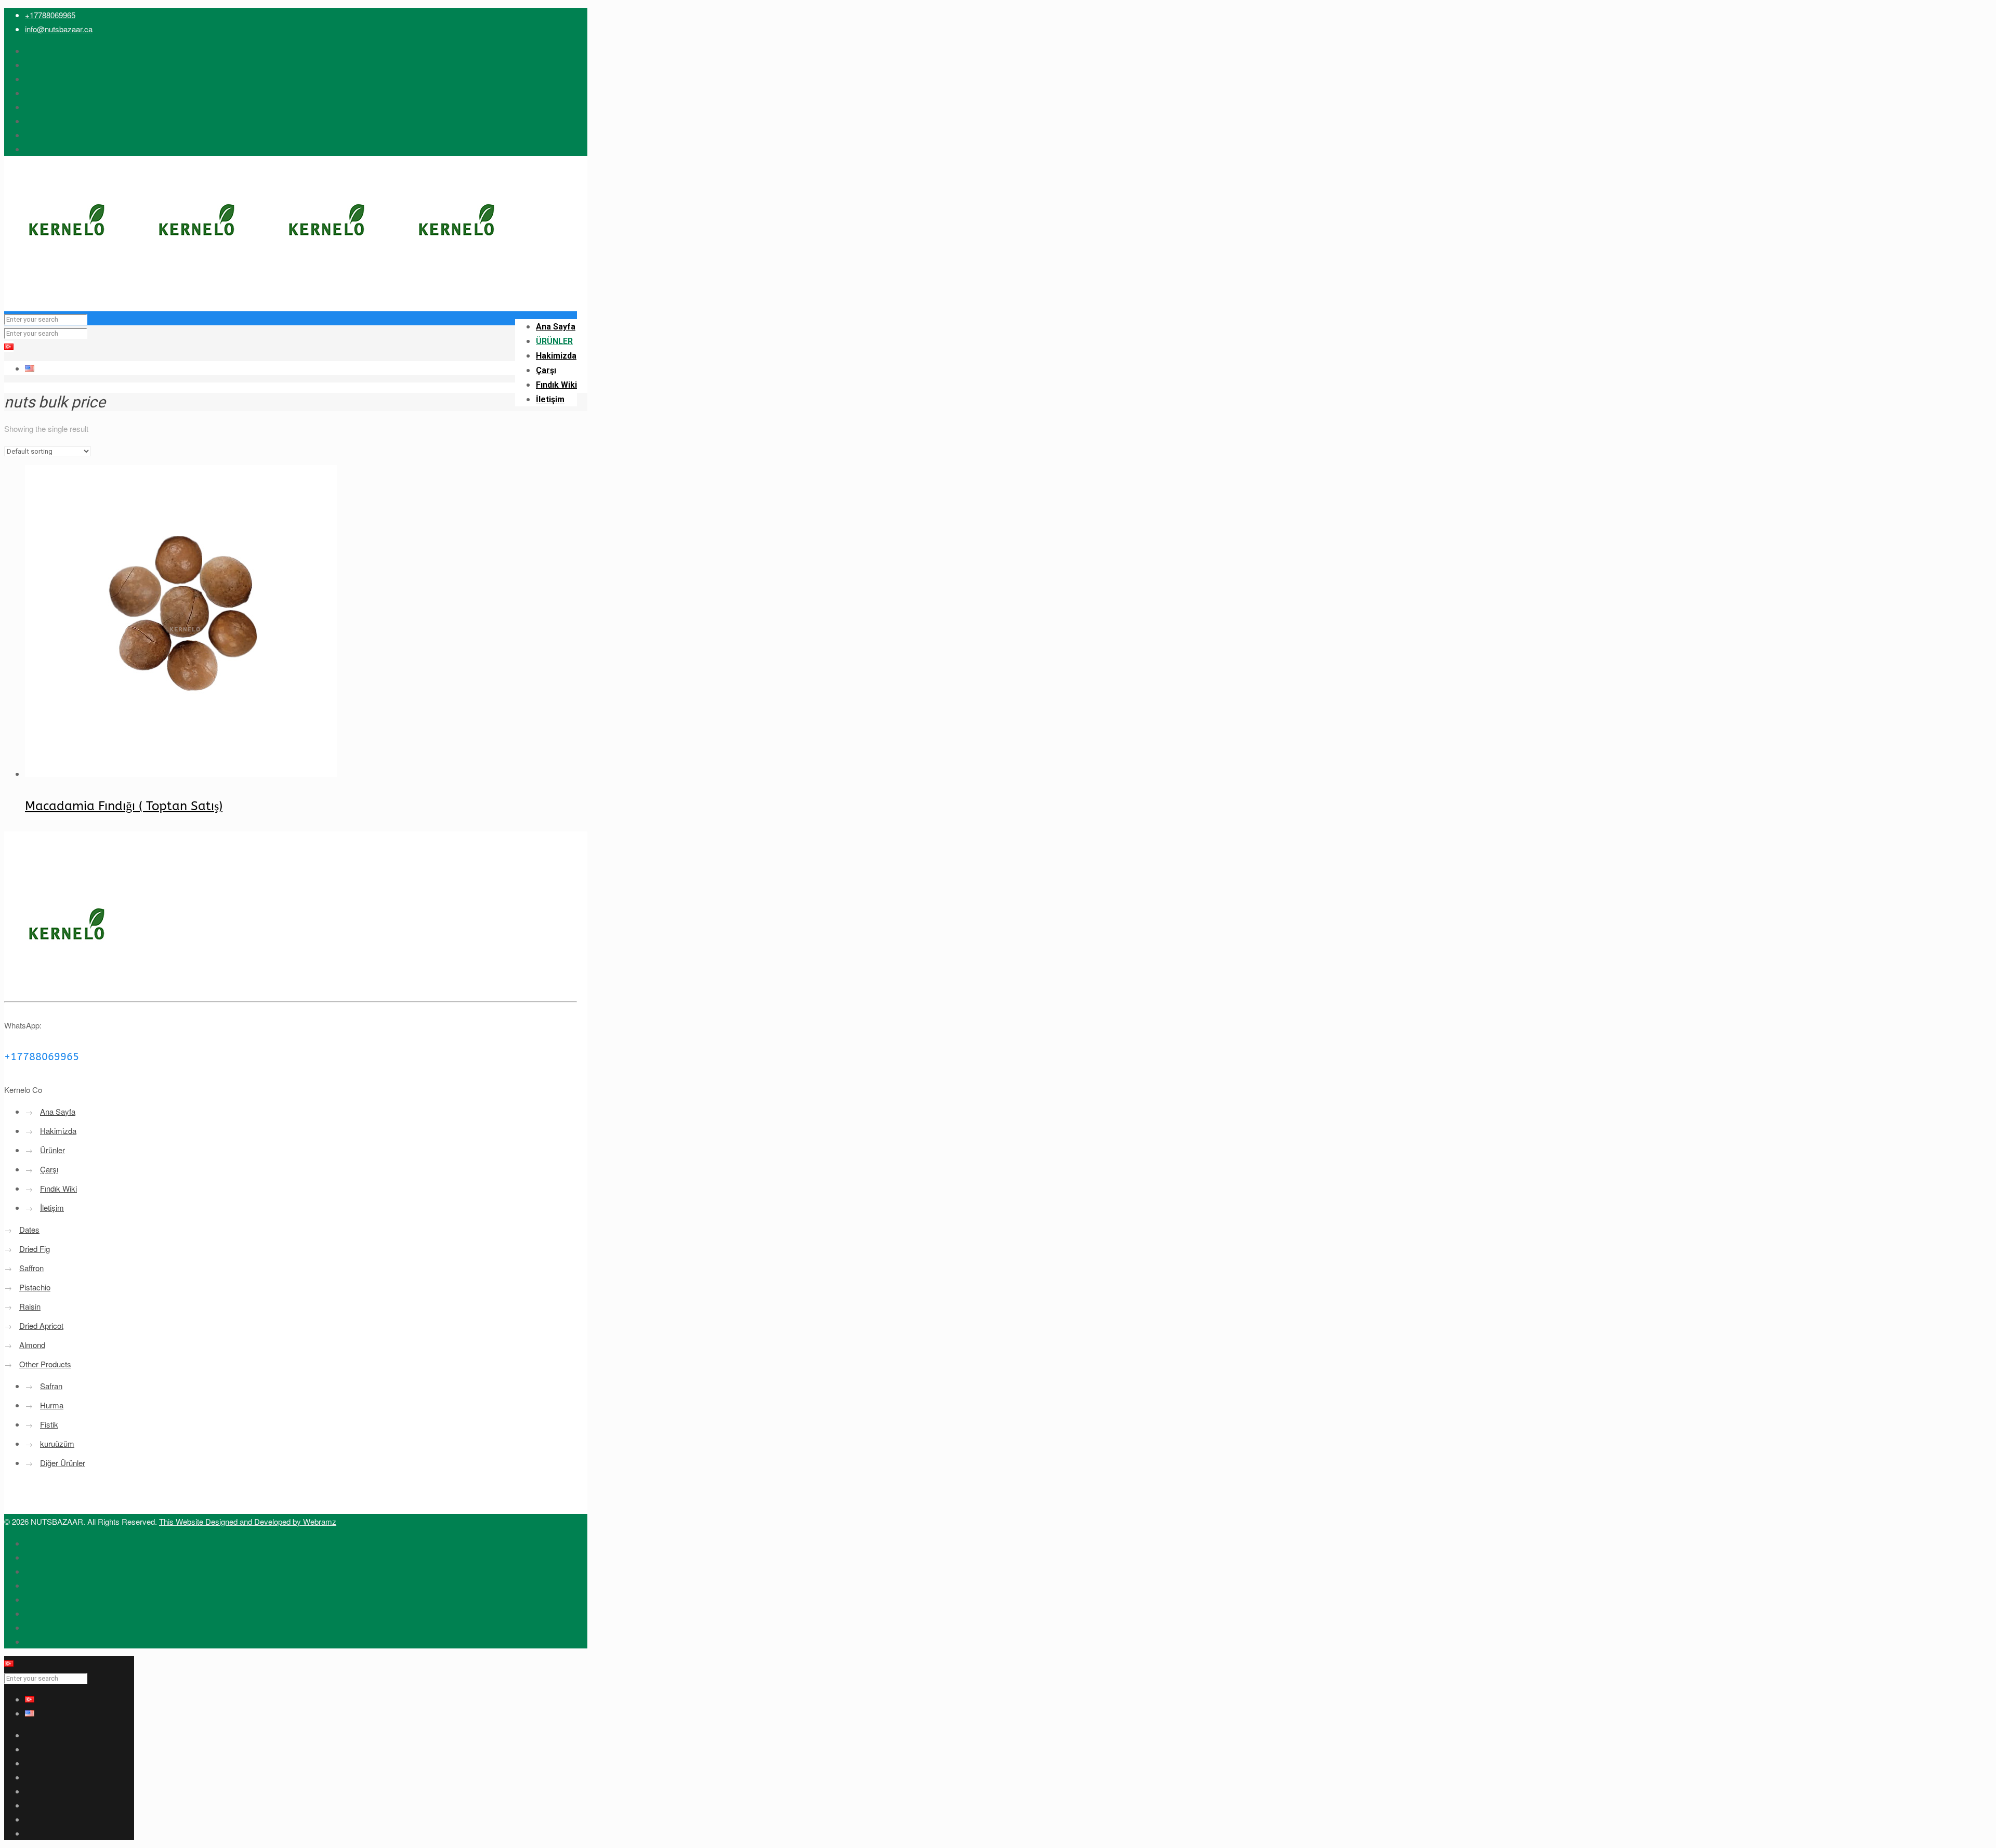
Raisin (30, 1306)
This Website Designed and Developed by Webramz (248, 1521)
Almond (32, 1345)
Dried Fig (35, 1249)
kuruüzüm (57, 1443)
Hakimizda (58, 1131)
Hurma (52, 1405)
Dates (29, 1229)
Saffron (31, 1268)
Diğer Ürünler (63, 1463)
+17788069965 (50, 15)
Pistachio (35, 1287)
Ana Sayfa (58, 1111)
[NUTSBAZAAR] (264, 290)
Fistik (49, 1424)
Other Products (45, 1364)
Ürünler (52, 1150)
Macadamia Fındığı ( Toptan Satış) (124, 806)
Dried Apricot (41, 1325)
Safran (51, 1386)
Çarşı (49, 1169)
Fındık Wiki (58, 1188)
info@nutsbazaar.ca (59, 29)
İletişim (52, 1207)
